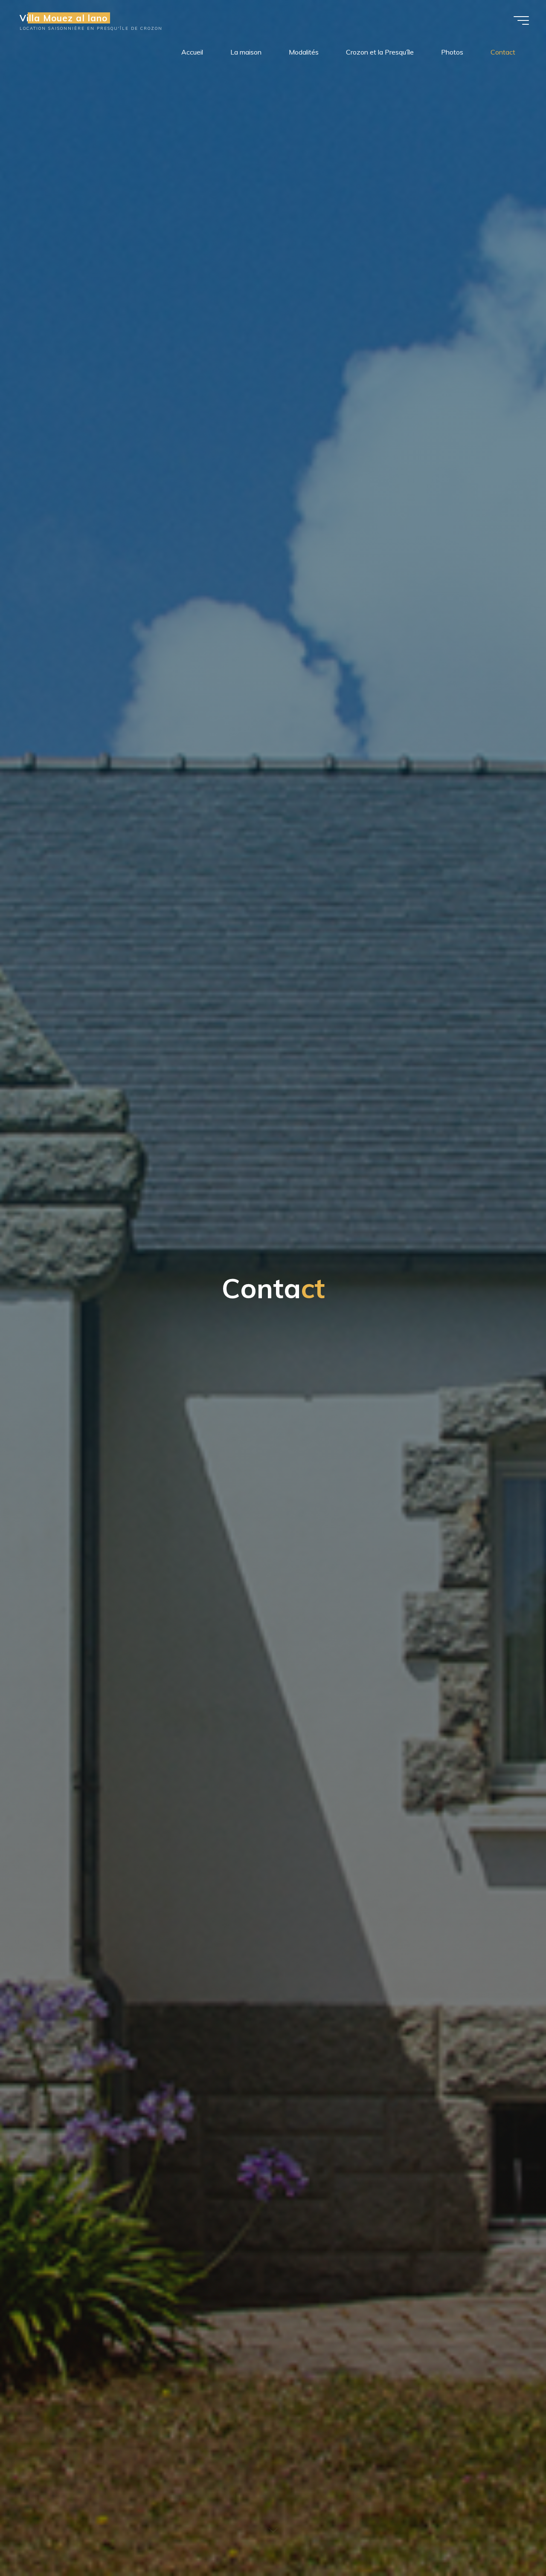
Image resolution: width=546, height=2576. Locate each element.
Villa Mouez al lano (64, 18)
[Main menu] (521, 20)
